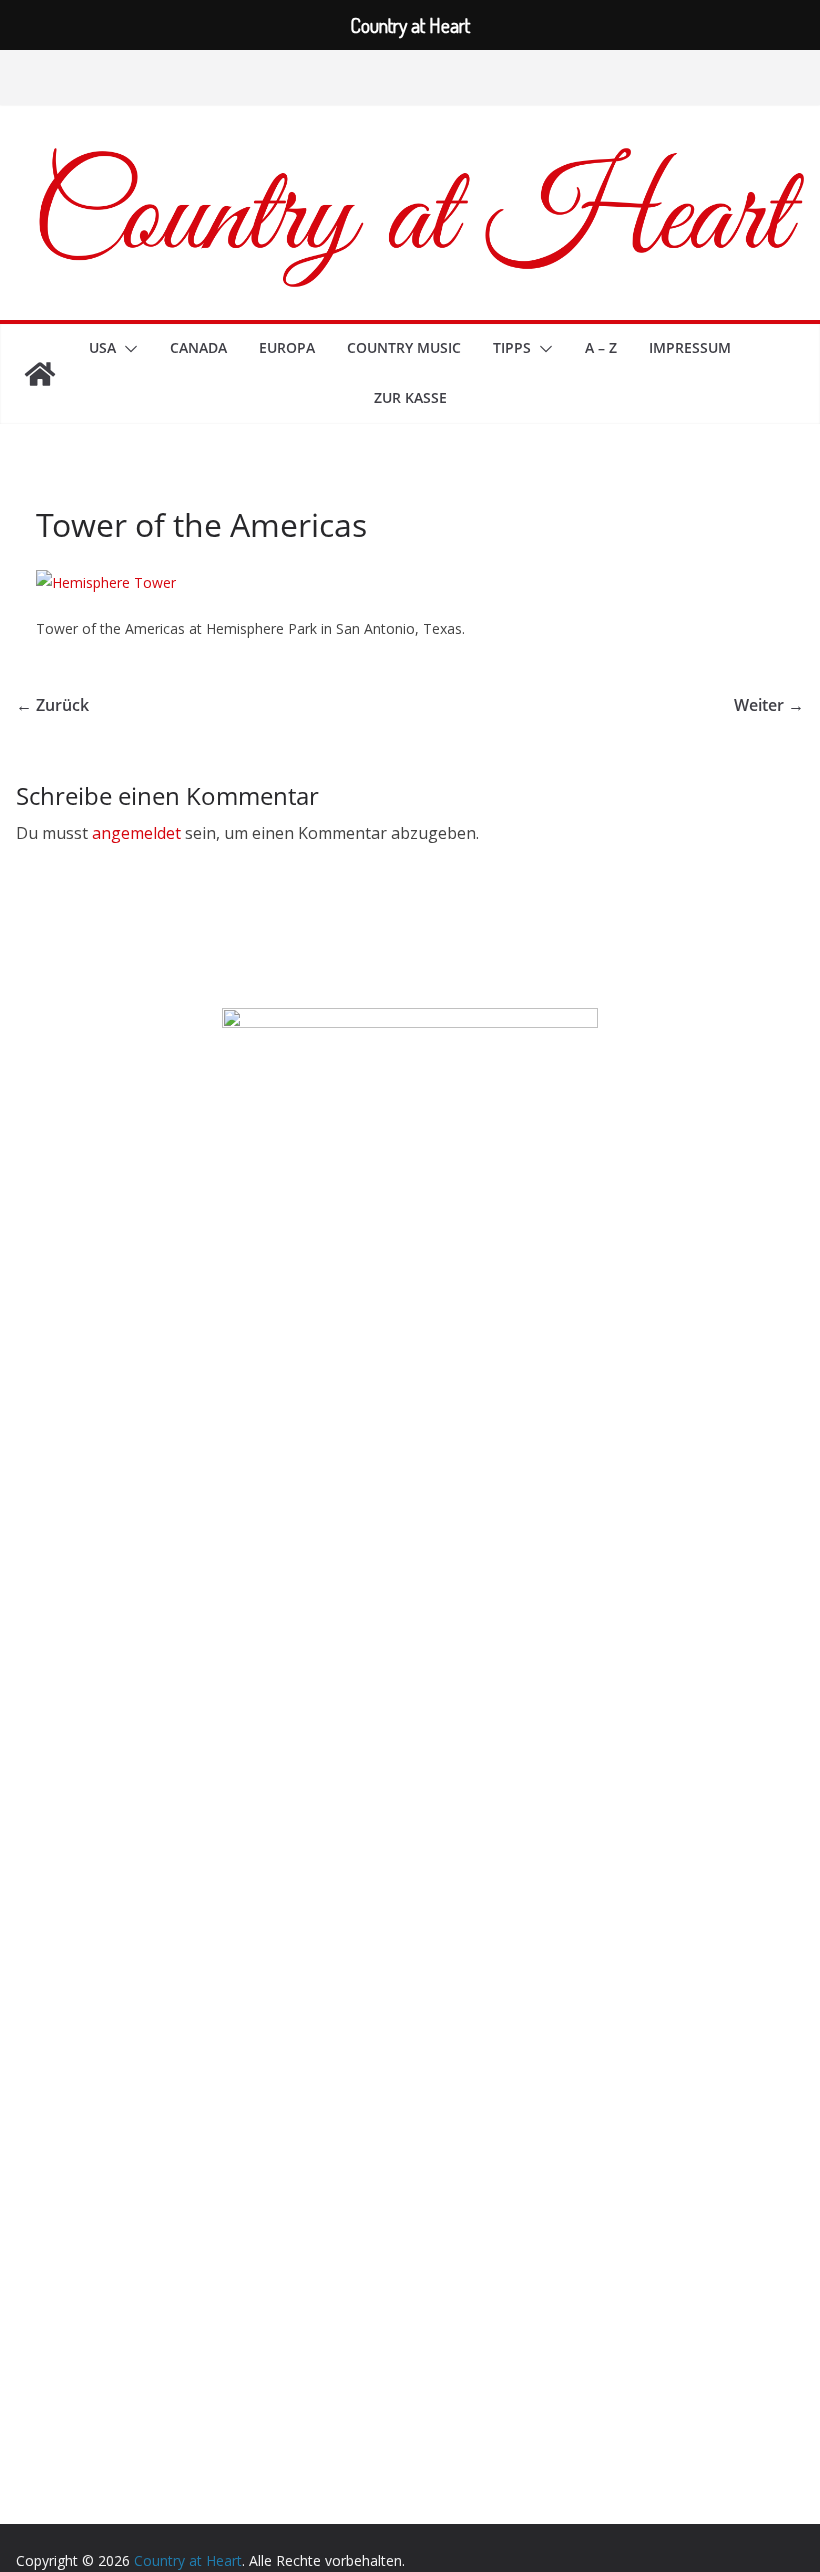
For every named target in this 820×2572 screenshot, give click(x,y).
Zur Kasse (410, 397)
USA (102, 347)
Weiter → (769, 705)
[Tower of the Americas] (106, 582)
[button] (127, 349)
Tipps (512, 347)
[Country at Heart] (40, 374)
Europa (287, 347)
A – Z (601, 347)
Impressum (690, 347)
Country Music (404, 347)
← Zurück (52, 705)
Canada (198, 347)
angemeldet (136, 833)
